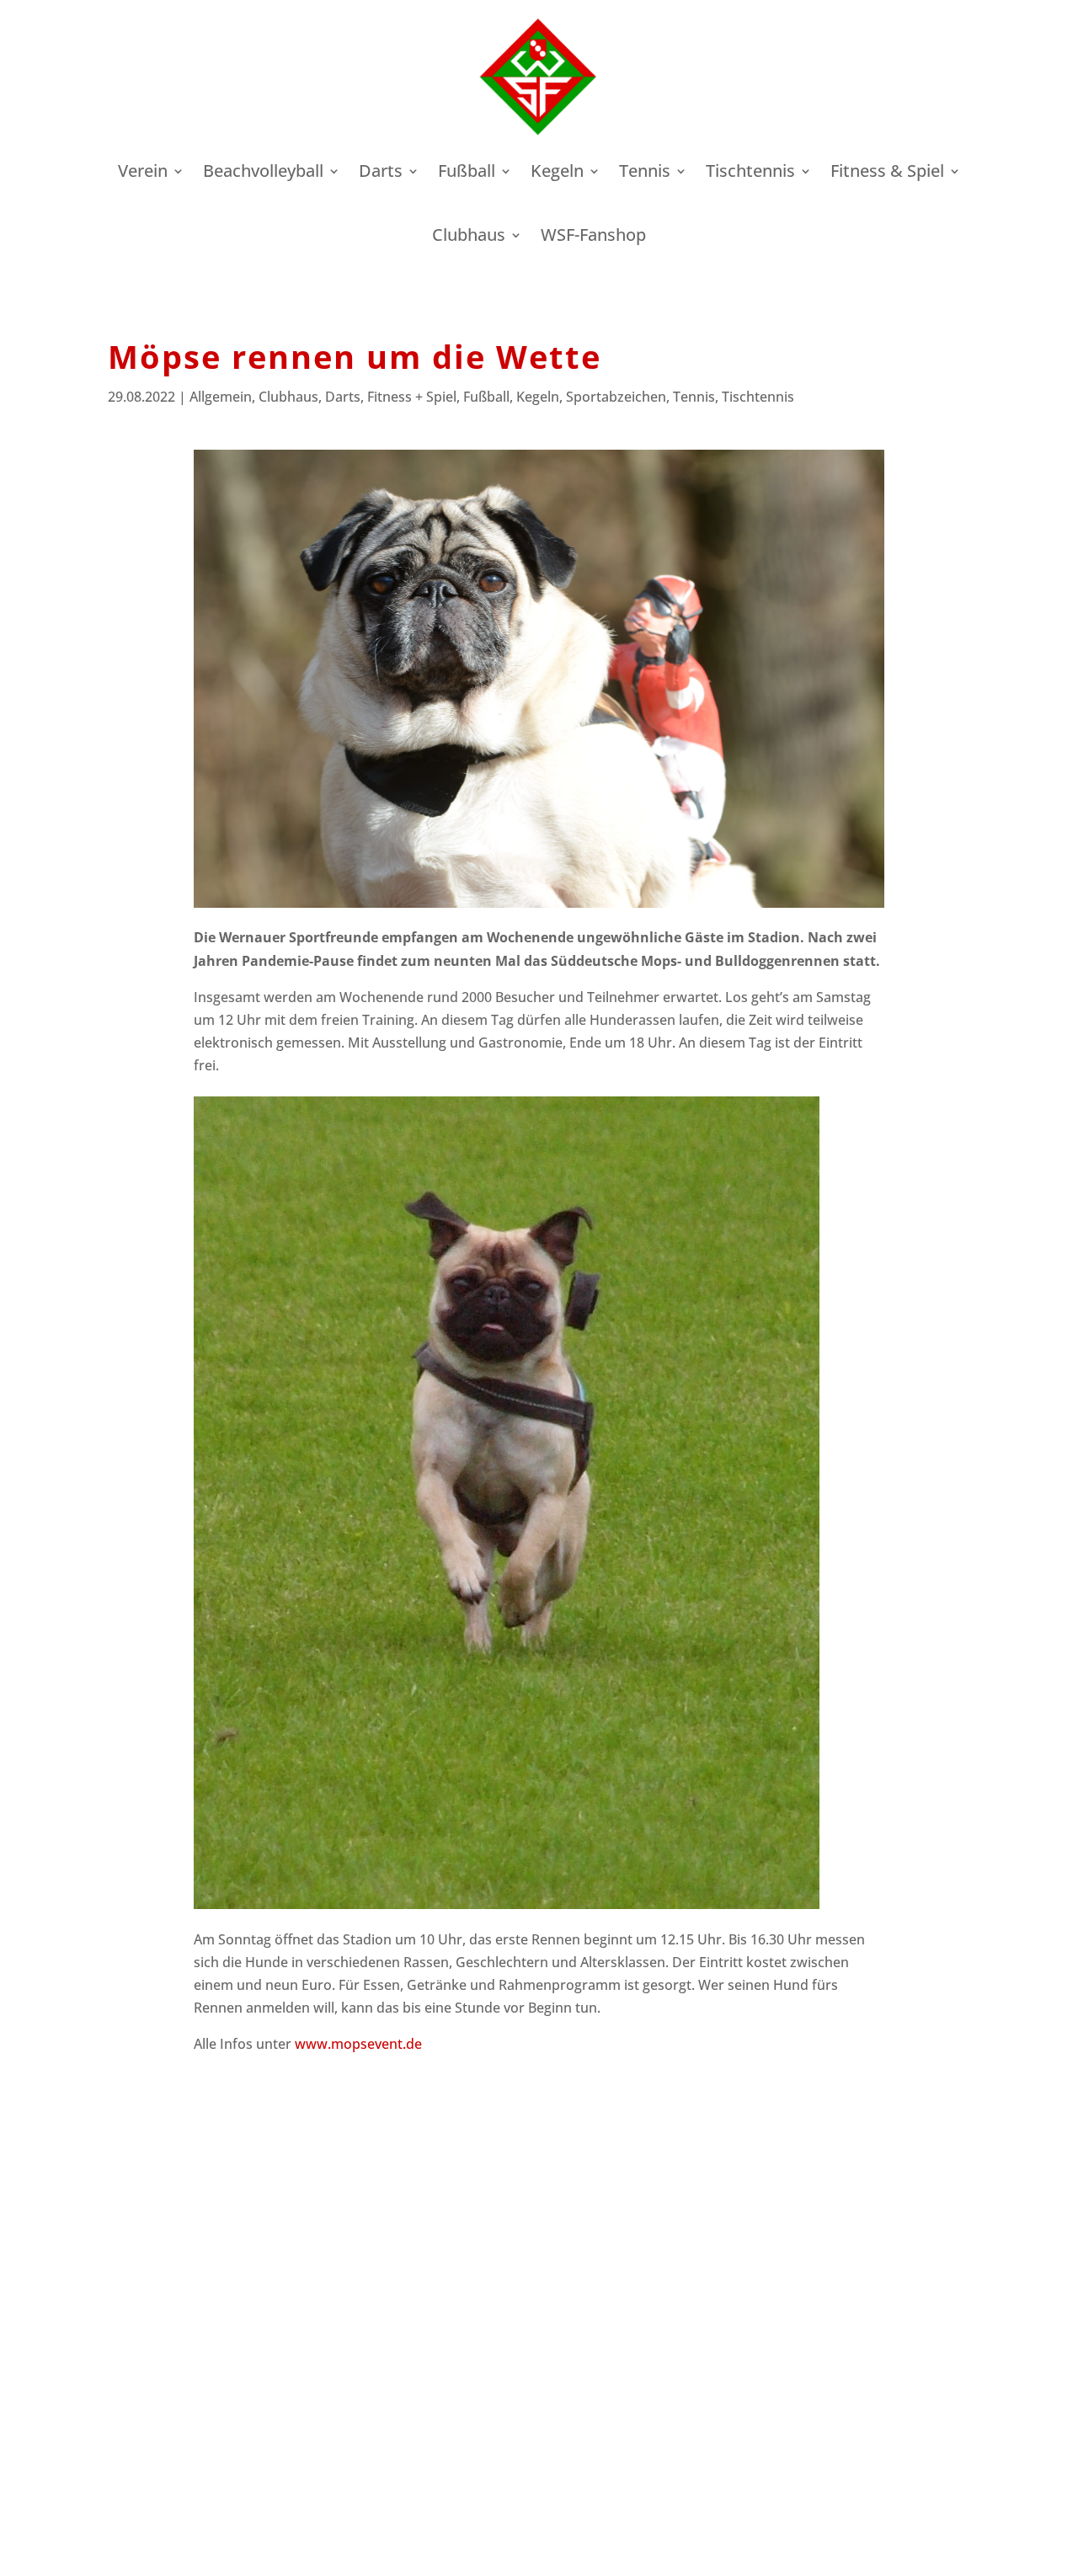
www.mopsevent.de (357, 2044)
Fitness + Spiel (412, 397)
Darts (381, 171)
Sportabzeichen (616, 397)
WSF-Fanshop (593, 235)
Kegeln (557, 171)
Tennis (645, 171)
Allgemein (221, 397)
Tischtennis (750, 171)
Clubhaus (469, 235)
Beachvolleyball (263, 171)
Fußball (467, 171)
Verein (143, 171)
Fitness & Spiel (887, 171)
